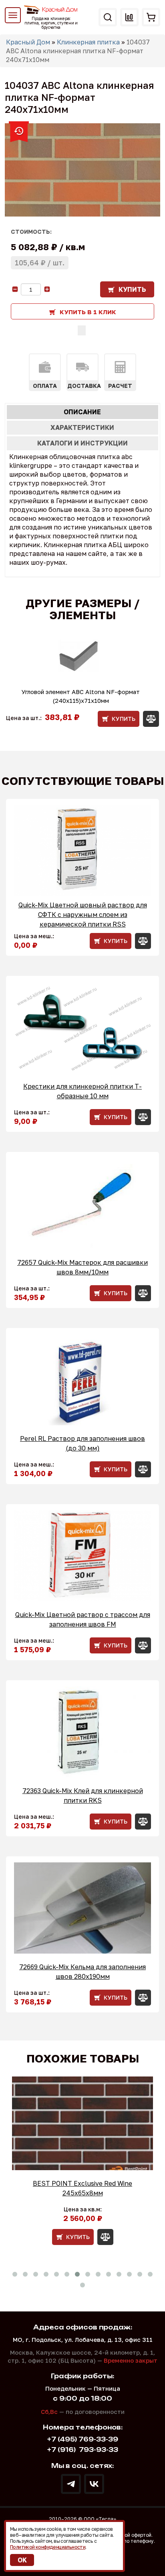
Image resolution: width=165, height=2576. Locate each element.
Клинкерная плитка (88, 42)
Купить (132, 289)
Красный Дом (28, 42)
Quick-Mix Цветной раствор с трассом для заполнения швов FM (83, 1619)
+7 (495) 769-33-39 (83, 2439)
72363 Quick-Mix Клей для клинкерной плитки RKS (83, 1796)
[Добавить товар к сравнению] (82, 330)
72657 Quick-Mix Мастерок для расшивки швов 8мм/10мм (82, 1267)
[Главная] (51, 10)
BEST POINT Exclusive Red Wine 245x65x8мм (82, 2188)
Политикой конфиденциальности (48, 2547)
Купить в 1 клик (88, 312)
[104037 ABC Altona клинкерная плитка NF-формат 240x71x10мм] (82, 170)
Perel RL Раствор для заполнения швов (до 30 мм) (82, 1443)
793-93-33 (83, 2450)
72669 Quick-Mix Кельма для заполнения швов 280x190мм (82, 1972)
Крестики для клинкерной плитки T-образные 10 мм (82, 1091)
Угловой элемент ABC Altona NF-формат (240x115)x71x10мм (81, 696)
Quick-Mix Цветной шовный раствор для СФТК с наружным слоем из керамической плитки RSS (83, 915)
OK (22, 2560)
